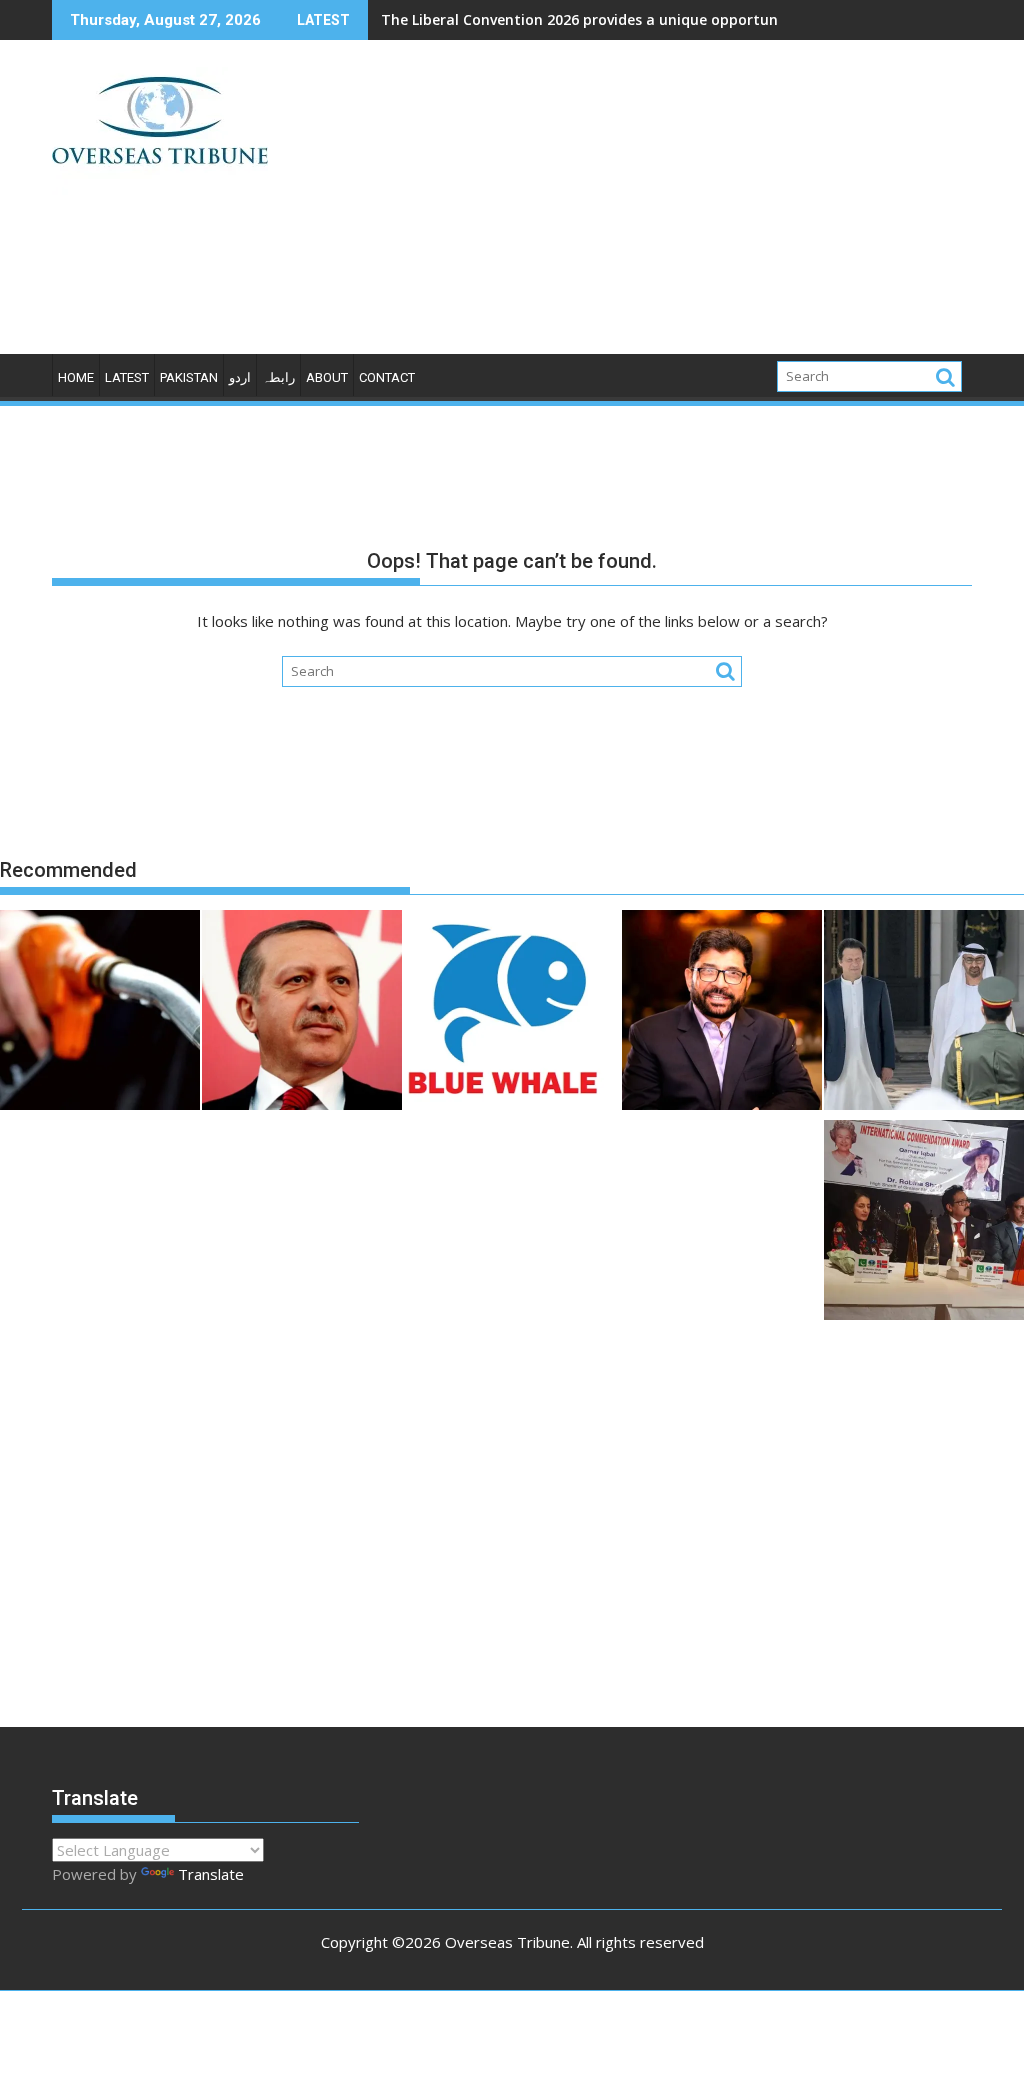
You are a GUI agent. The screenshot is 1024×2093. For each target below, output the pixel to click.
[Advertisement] (659, 205)
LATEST (127, 377)
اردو (240, 377)
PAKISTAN (189, 377)
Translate (211, 1874)
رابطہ (278, 377)
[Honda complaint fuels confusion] (100, 1013)
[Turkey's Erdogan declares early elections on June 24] (302, 1013)
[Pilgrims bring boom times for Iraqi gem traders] (504, 1013)
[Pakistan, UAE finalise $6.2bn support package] (924, 1013)
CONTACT (387, 377)
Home (76, 377)
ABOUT (327, 377)
